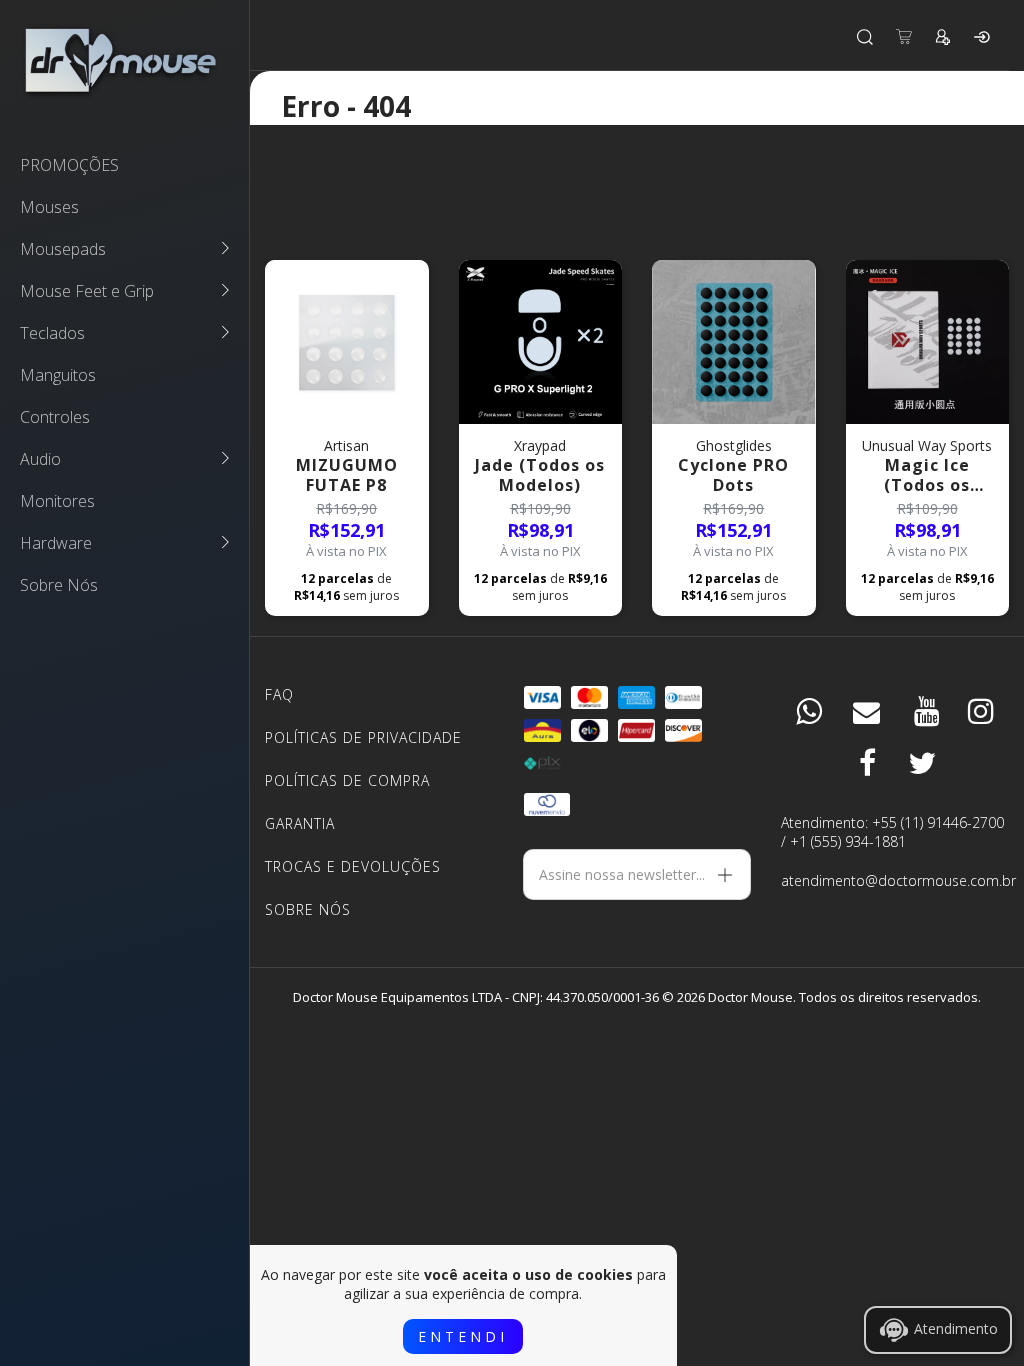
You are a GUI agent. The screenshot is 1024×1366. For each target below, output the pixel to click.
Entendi (463, 1336)
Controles (55, 417)
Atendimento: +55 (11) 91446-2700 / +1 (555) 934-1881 (892, 832)
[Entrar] (982, 37)
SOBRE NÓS (308, 909)
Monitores (57, 501)
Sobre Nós (59, 585)
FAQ (279, 694)
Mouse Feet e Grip (87, 291)
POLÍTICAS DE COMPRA (347, 780)
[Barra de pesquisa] (865, 37)
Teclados (52, 333)
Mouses (49, 207)
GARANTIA (300, 823)
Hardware (56, 543)
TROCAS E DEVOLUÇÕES (353, 866)
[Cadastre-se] (943, 37)
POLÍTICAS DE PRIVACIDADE (363, 737)
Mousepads (63, 249)
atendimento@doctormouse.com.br (895, 880)
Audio (40, 459)
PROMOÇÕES (69, 165)
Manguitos (58, 375)
